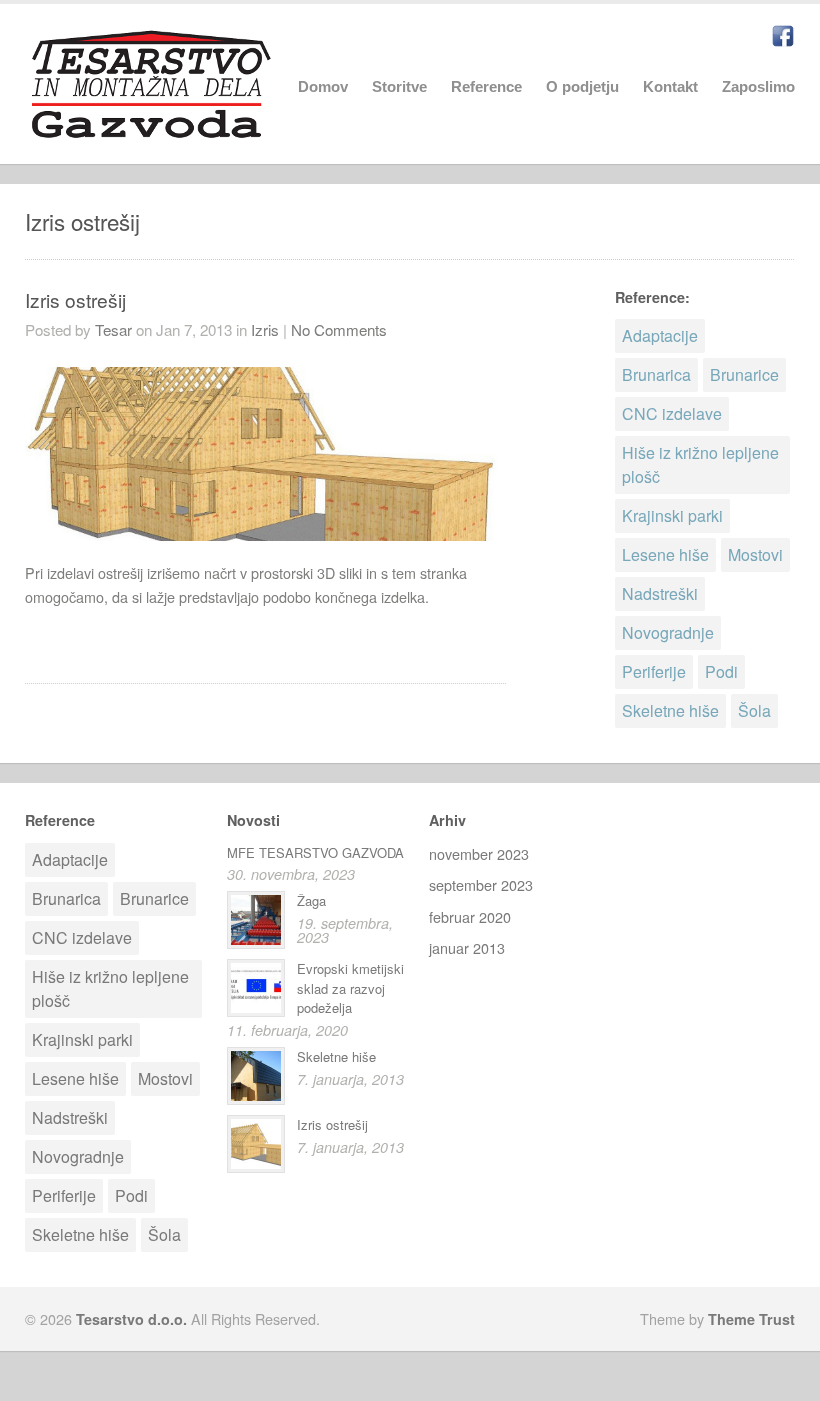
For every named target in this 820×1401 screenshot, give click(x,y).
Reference (486, 84)
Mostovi (755, 554)
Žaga (311, 900)
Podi (721, 671)
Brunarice (744, 374)
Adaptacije (660, 335)
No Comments (339, 329)
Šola (754, 710)
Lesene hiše (665, 554)
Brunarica (656, 374)
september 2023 (481, 884)
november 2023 (479, 853)
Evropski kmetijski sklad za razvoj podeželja (350, 988)
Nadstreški (660, 593)
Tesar (113, 329)
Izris (265, 329)
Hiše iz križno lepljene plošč (700, 464)
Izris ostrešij (75, 299)
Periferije (654, 671)
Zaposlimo (758, 86)
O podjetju (582, 86)
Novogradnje (668, 632)
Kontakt (670, 86)
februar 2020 (470, 916)
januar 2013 (467, 947)
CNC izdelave (672, 413)
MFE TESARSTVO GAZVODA (315, 852)
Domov (323, 86)
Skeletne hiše (670, 710)
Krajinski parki (672, 515)
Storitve (399, 86)
